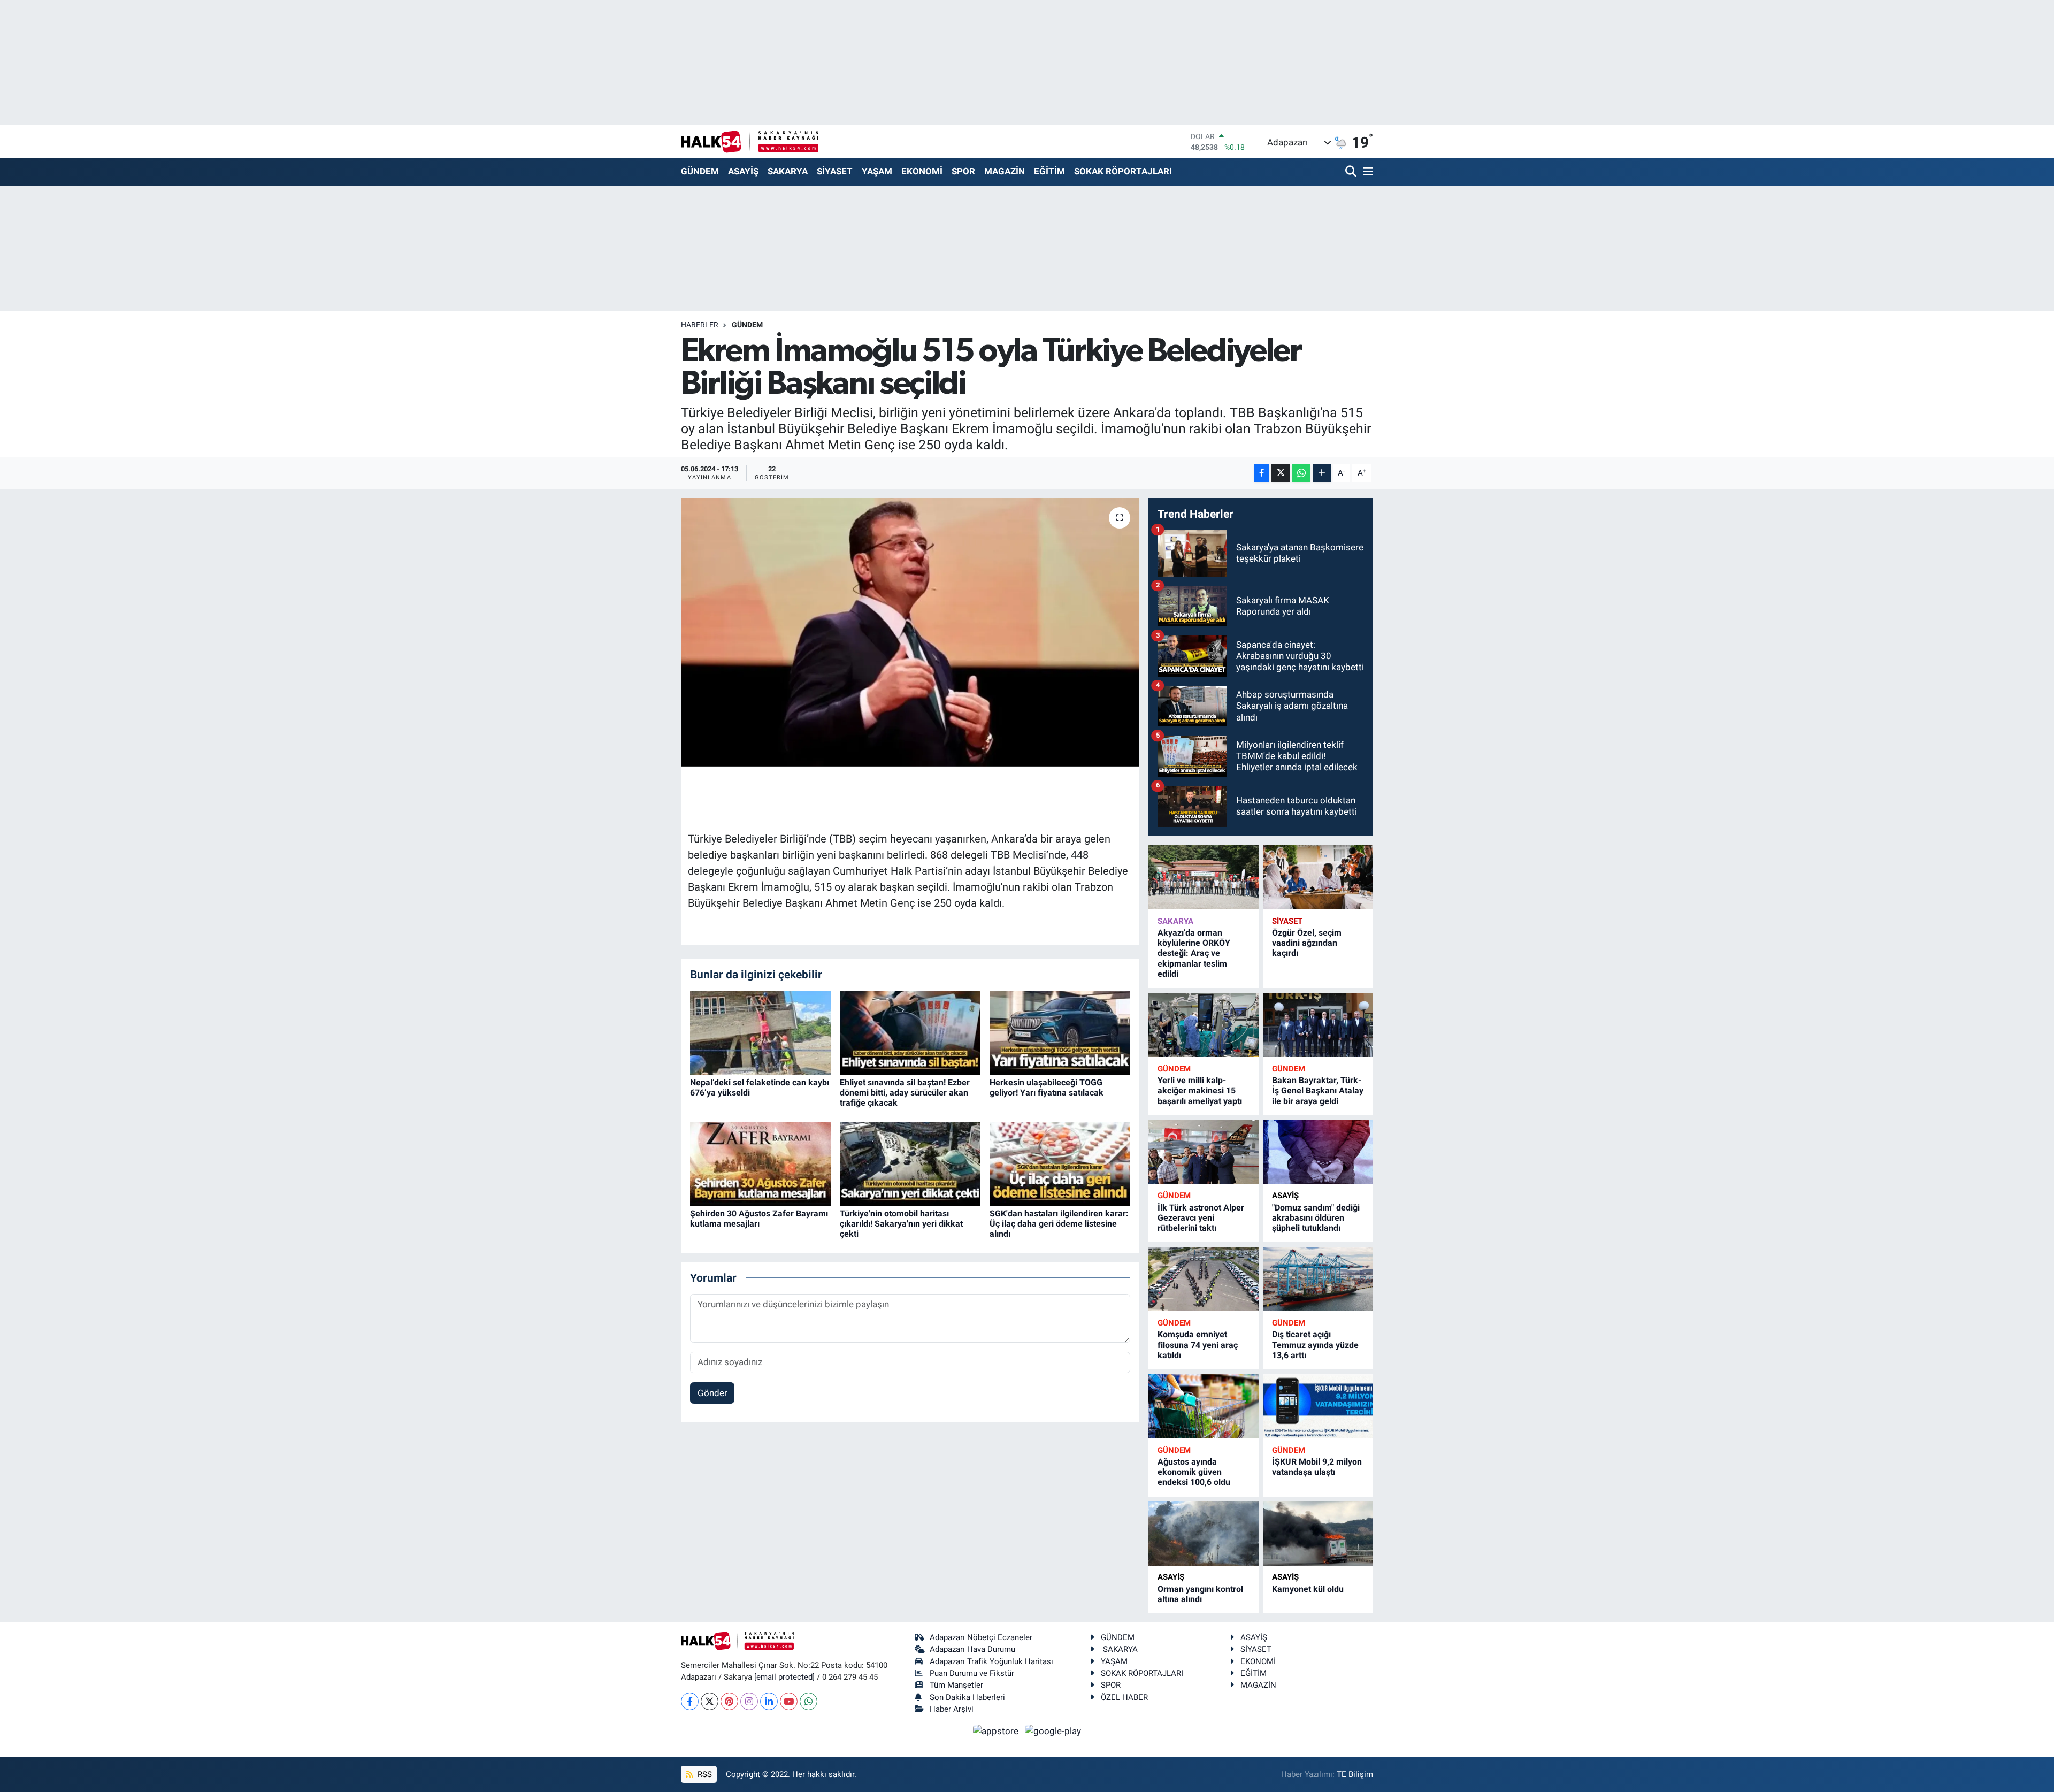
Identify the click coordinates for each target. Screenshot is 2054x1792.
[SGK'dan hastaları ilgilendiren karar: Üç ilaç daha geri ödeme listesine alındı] (1060, 1163)
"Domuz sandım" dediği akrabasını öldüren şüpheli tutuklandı (1316, 1218)
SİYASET (835, 171)
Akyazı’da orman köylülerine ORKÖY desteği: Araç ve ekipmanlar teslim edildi (1194, 953)
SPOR (963, 171)
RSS (704, 1774)
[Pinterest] (729, 1701)
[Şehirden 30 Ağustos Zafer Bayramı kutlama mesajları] (760, 1163)
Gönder (712, 1393)
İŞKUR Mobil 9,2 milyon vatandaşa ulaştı (1317, 1467)
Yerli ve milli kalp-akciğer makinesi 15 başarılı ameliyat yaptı (1200, 1090)
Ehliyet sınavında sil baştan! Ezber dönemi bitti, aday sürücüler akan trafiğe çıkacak (905, 1093)
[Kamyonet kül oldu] (1318, 1533)
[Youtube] (789, 1701)
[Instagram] (749, 1701)
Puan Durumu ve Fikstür (972, 1673)
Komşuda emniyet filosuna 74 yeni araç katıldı (1198, 1345)
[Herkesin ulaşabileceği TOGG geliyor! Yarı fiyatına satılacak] (1060, 1032)
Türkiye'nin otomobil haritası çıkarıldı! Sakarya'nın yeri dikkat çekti (901, 1224)
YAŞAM (877, 171)
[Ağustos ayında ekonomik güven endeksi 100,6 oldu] (1204, 1407)
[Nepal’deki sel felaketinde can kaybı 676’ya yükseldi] (760, 1032)
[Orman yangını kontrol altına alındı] (1204, 1533)
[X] (710, 1701)
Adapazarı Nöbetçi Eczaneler (981, 1637)
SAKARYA (788, 171)
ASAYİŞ (743, 171)
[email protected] (784, 1677)
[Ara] (1352, 172)
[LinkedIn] (769, 1701)
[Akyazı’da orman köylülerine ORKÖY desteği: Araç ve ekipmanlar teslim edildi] (1204, 878)
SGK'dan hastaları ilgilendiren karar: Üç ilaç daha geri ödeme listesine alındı (1059, 1224)
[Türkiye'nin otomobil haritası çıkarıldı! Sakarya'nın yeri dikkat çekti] (910, 1163)
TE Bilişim (1355, 1774)
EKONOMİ (922, 171)
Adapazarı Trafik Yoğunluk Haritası (991, 1661)
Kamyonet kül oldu (1308, 1589)
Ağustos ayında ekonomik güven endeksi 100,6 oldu (1194, 1472)
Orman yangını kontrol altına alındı (1200, 1594)
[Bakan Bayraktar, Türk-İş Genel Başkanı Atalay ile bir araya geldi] (1318, 1025)
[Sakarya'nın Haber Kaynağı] (750, 141)
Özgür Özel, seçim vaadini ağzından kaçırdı (1307, 943)
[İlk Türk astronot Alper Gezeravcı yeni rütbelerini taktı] (1204, 1152)
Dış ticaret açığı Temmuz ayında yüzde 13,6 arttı (1315, 1345)
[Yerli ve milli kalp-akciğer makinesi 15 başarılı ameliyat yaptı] (1204, 1025)
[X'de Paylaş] (1281, 473)
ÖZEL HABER (1124, 1697)
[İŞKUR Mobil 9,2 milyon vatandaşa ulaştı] (1318, 1407)
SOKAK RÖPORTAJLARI (1123, 171)
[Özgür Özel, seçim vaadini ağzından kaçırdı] (1318, 878)
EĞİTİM (1049, 171)
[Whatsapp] (808, 1701)
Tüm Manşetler (956, 1685)
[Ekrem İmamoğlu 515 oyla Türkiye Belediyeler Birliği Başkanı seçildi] (910, 632)
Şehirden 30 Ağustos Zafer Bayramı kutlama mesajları (759, 1219)
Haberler (700, 325)
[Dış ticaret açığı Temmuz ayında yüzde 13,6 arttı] (1318, 1279)
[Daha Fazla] (1322, 473)
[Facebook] (690, 1701)
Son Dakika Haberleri (967, 1697)
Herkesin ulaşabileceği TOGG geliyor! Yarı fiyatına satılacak (1047, 1088)
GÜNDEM (700, 171)
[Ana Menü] (1366, 172)
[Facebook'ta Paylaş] (1262, 473)
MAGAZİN (1005, 171)
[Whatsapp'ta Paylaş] (1301, 473)
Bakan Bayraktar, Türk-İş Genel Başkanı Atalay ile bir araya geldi (1318, 1090)
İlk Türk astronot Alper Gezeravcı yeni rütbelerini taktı (1201, 1218)
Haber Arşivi (952, 1709)
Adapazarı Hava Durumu (972, 1649)
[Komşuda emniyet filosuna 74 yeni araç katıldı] (1204, 1279)
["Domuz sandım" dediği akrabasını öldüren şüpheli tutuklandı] (1318, 1152)
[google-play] (1053, 1730)
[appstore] (997, 1730)
